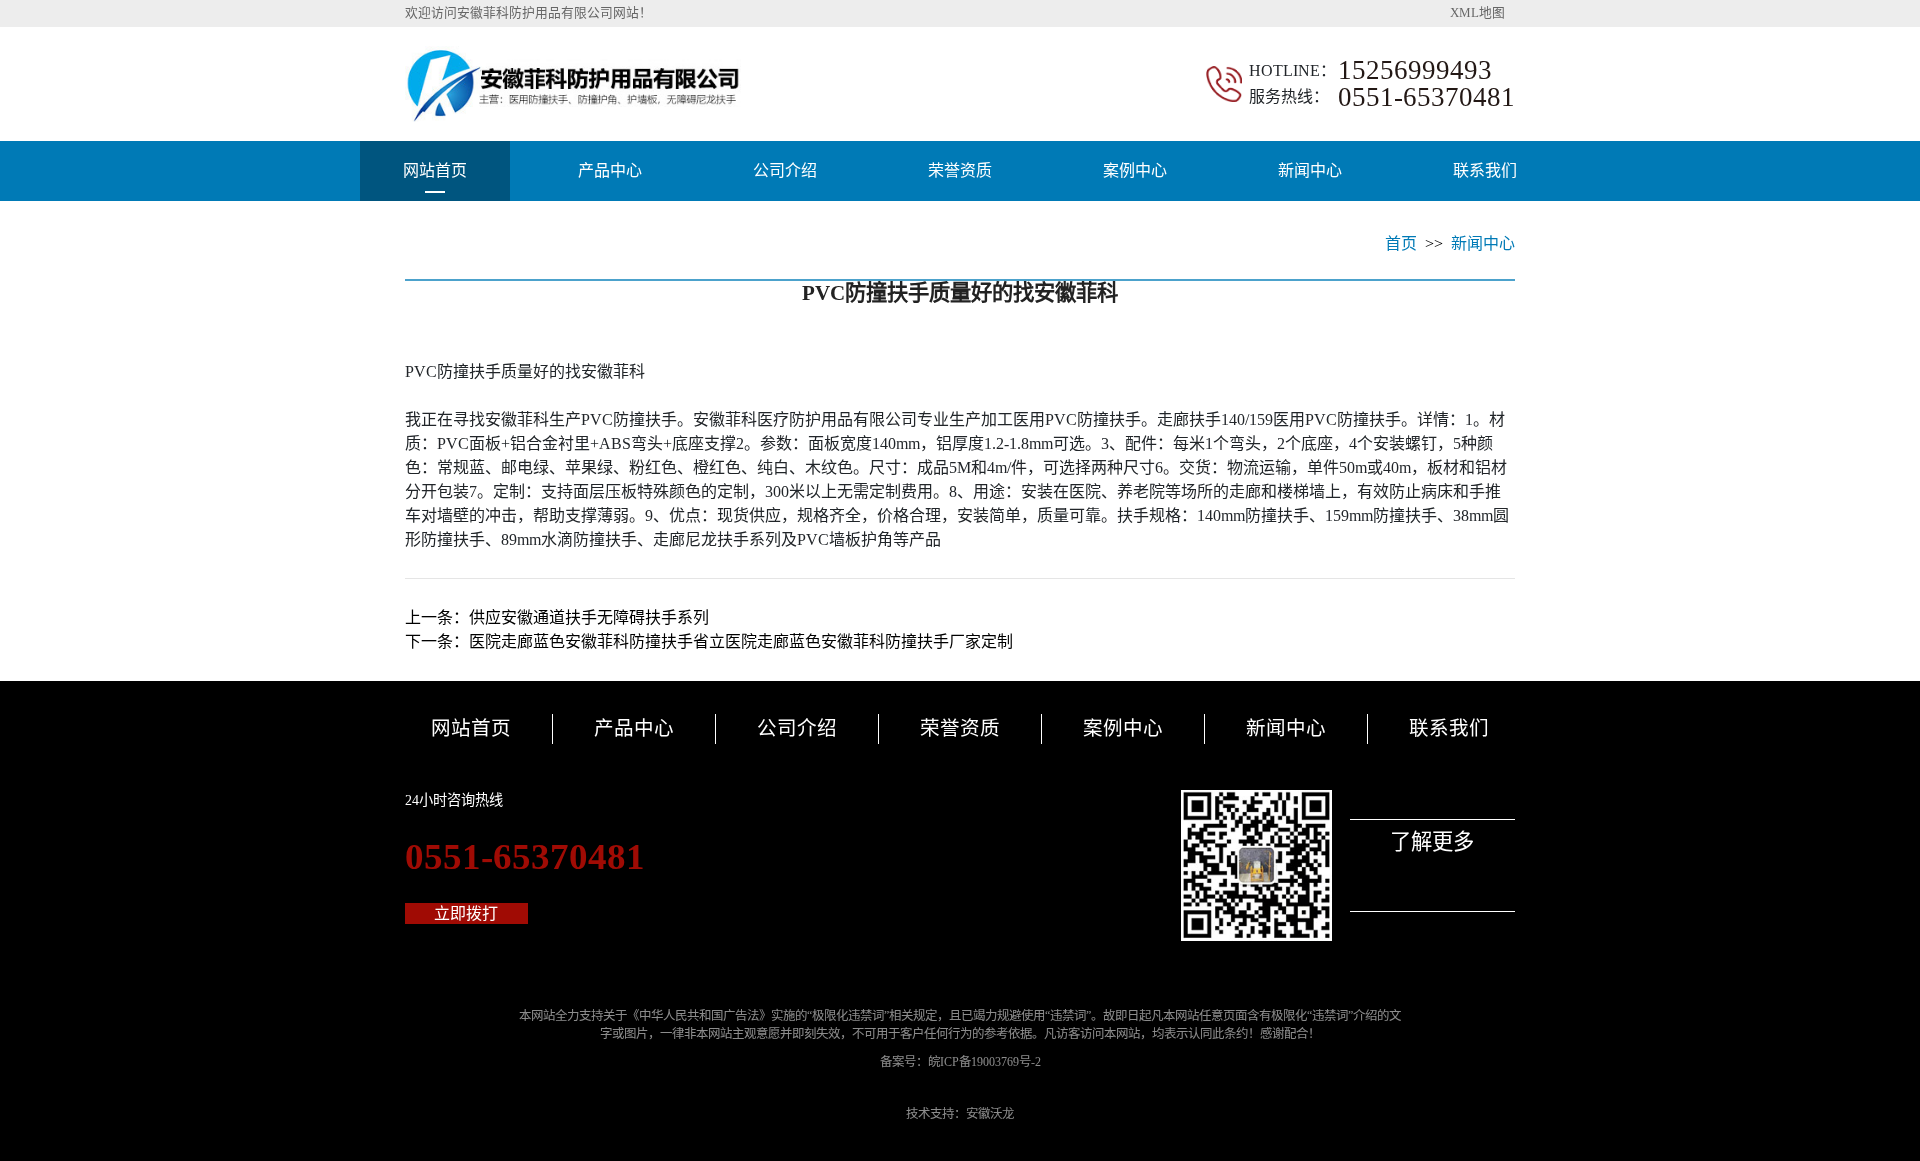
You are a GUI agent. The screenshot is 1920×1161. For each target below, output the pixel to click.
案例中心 (1135, 170)
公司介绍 (785, 170)
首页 (1401, 243)
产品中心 (610, 170)
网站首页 (435, 170)
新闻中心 (1310, 170)
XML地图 (1477, 13)
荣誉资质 (960, 170)
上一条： (557, 617)
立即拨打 (466, 913)
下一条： (709, 641)
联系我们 (1485, 170)
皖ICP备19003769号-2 (984, 1062)
